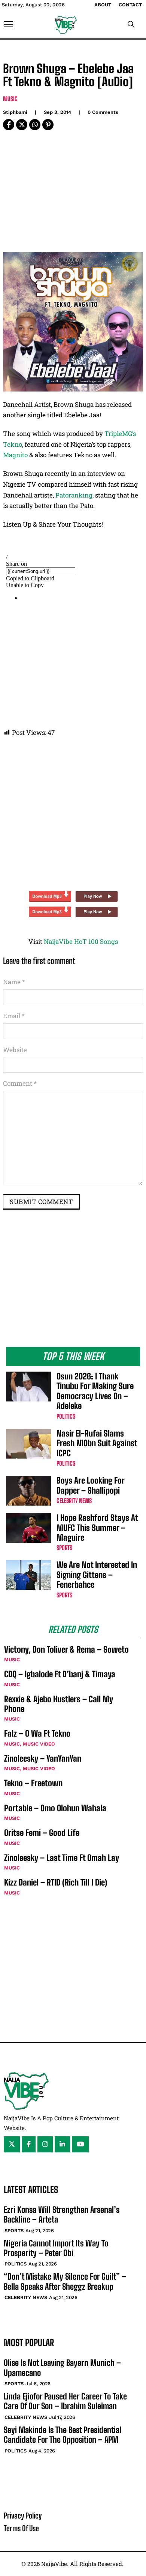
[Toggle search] (131, 24)
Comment (20, 1083)
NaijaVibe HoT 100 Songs (81, 941)
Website (15, 1050)
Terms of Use (21, 2528)
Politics (66, 1416)
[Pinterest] (48, 125)
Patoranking (74, 495)
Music (10, 99)
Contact (130, 5)
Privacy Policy (23, 2516)
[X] (22, 125)
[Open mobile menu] (8, 24)
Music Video (39, 1744)
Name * (14, 982)
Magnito (15, 455)
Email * (14, 1016)
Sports (64, 1548)
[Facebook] (9, 125)
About (103, 5)
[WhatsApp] (35, 125)
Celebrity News (74, 1501)
